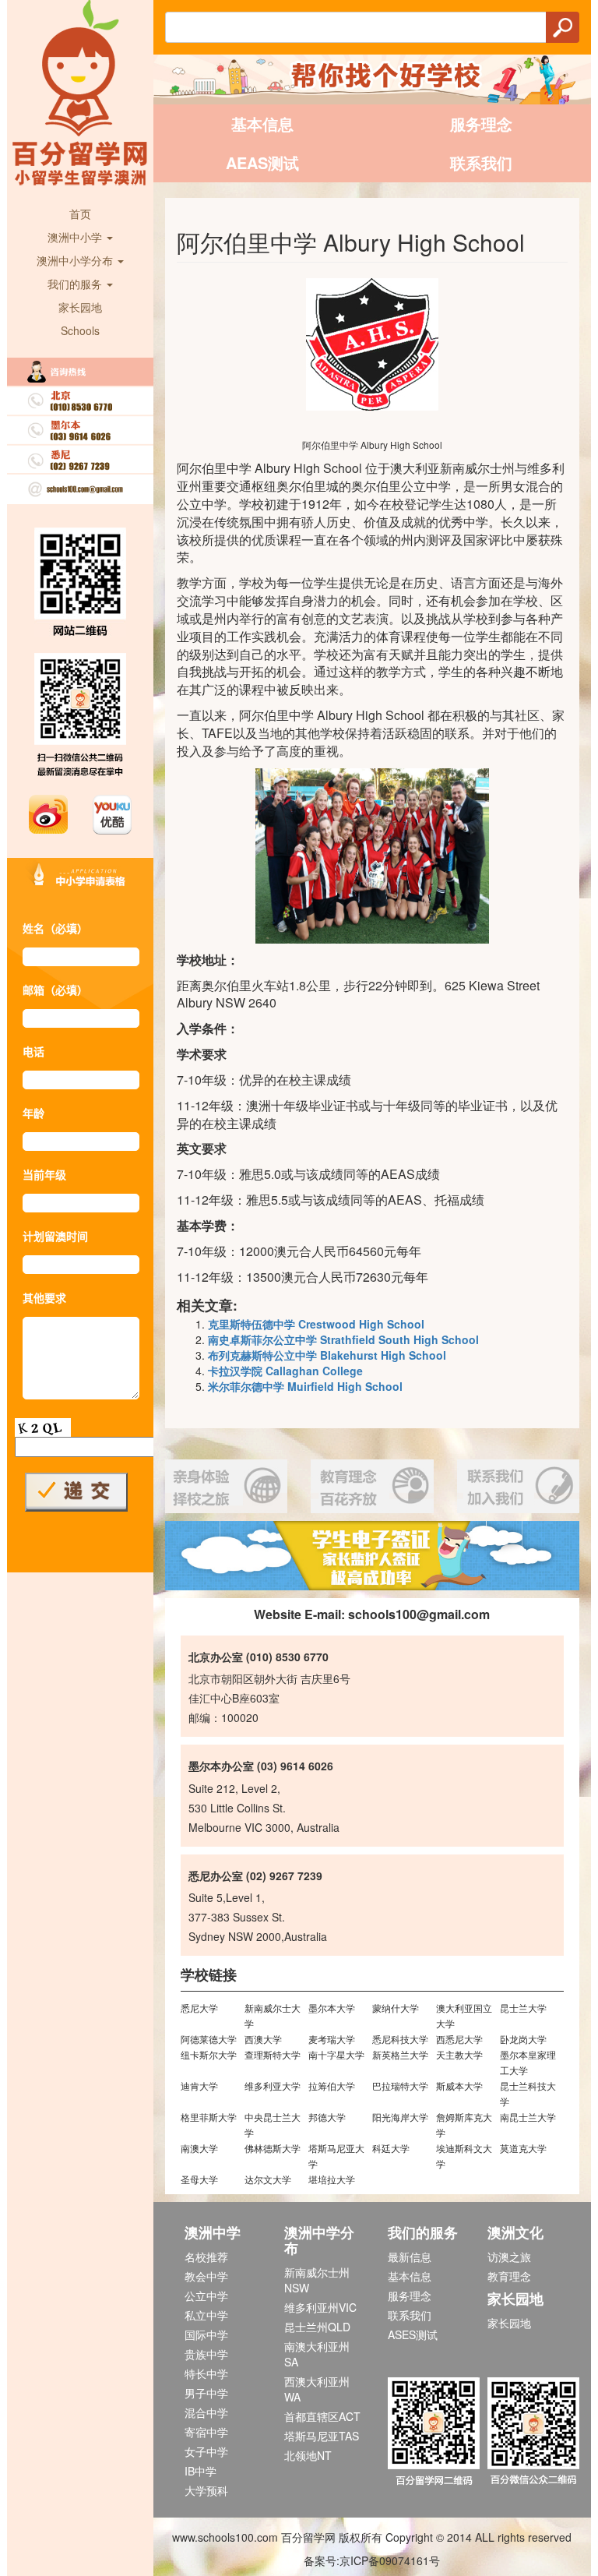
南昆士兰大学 (528, 2117)
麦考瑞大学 (332, 2039)
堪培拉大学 (332, 2179)
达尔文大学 (268, 2179)
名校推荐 (206, 2257)
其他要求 (44, 1297)
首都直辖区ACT (322, 2416)
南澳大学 (199, 2148)
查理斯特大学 (273, 2054)
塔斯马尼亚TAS (322, 2436)
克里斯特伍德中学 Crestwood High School (316, 1324)
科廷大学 (391, 2148)
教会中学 (206, 2276)
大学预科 (206, 2490)
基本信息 (262, 124)
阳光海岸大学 (400, 2117)
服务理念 (481, 124)
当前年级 (44, 1174)
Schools (80, 330)
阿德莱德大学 (209, 2039)
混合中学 (206, 2412)
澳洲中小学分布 (76, 260)
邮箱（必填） (55, 990)
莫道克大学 (523, 2148)
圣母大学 (199, 2179)
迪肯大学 (199, 2086)
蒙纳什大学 (396, 2008)
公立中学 (206, 2295)
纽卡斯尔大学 (209, 2054)
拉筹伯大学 (332, 2086)
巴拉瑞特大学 (400, 2086)
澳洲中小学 (76, 237)
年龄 (33, 1113)
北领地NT (308, 2455)
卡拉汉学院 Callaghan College (285, 1371)
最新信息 (410, 2257)
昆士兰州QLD (317, 2327)
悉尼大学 (199, 2008)
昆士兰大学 (523, 2008)
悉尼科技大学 (400, 2039)
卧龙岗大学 (523, 2039)
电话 (33, 1051)
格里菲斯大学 (209, 2117)
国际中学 (206, 2334)
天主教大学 (459, 2054)
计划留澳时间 (55, 1236)
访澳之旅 (509, 2257)
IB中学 (201, 2471)
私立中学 (206, 2315)
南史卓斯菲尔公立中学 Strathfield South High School (343, 1339)
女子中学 (206, 2451)
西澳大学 (263, 2039)
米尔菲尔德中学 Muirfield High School (305, 1386)
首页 (80, 213)
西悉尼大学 (459, 2039)
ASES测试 (413, 2334)
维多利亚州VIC (320, 2307)
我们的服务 (76, 284)
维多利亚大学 (273, 2086)
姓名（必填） (55, 928)
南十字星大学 (336, 2054)
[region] (373, 1556)
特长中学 (206, 2373)
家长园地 (80, 307)
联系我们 (481, 162)
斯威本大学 (459, 2086)
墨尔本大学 (332, 2008)
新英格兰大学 (400, 2054)
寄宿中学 (206, 2432)
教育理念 (509, 2276)
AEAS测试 (262, 162)
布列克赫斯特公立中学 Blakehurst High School (327, 1355)
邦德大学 (327, 2117)
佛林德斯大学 (273, 2148)
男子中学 (206, 2393)
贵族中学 (206, 2354)
